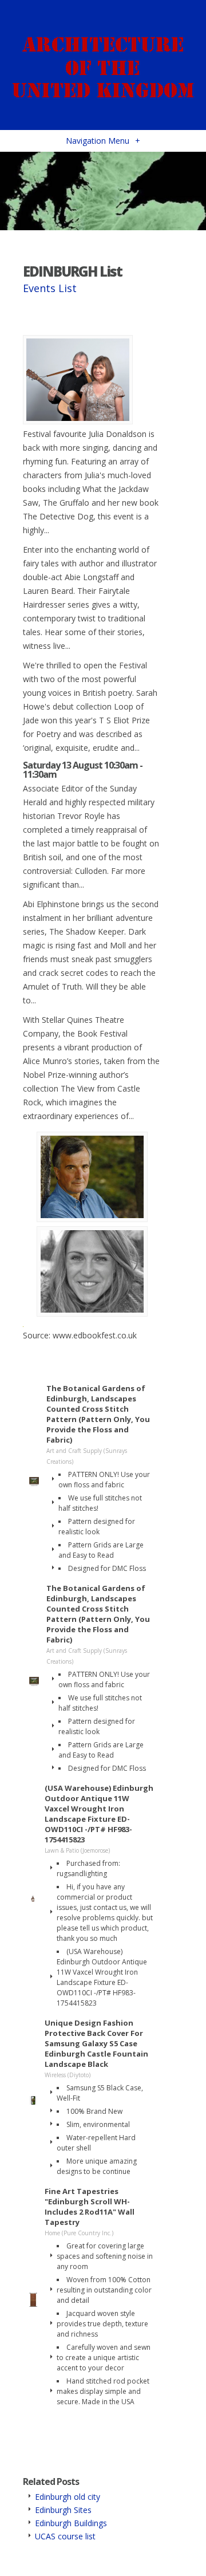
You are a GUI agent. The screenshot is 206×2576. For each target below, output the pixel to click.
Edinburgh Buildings (71, 2523)
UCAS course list (65, 2536)
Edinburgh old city (68, 2497)
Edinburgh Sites (63, 2510)
